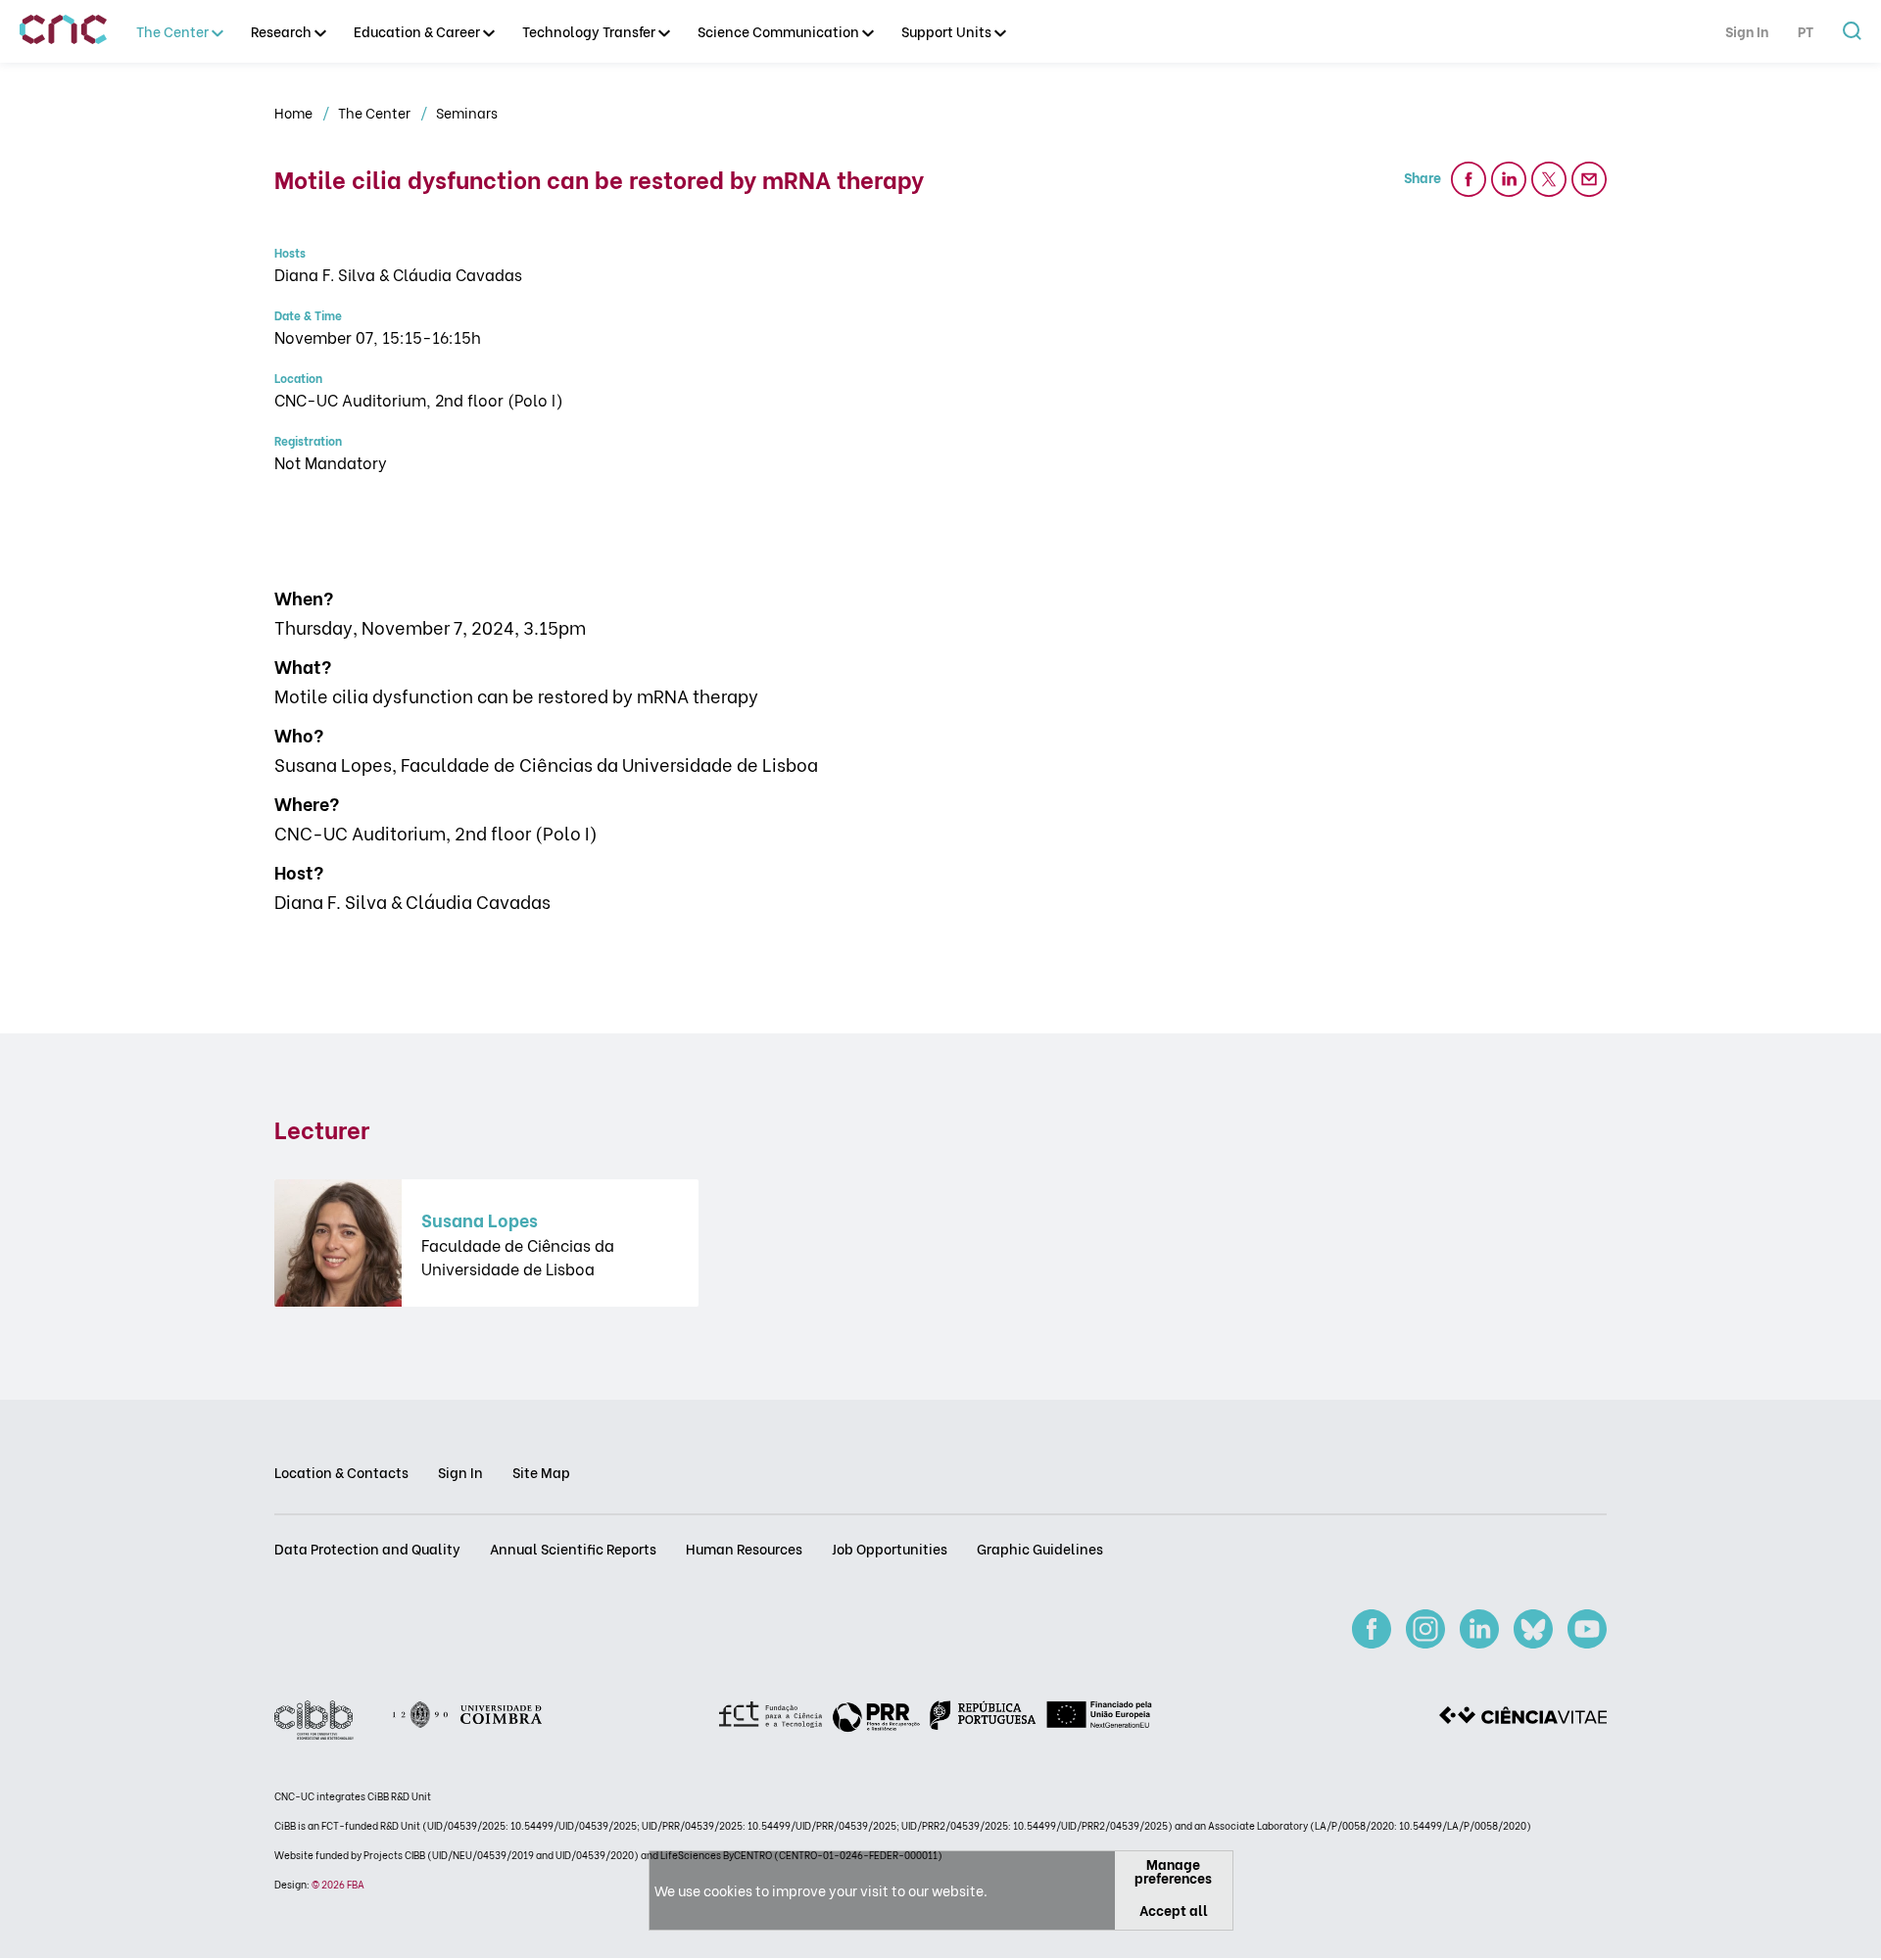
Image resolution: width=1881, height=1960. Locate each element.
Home (295, 112)
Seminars (467, 112)
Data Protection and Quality (367, 1548)
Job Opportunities (890, 1548)
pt (1806, 31)
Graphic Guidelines (1040, 1548)
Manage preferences (1173, 1870)
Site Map (541, 1472)
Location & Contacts (341, 1472)
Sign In (1747, 31)
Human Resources (744, 1548)
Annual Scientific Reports (573, 1548)
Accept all (1174, 1910)
